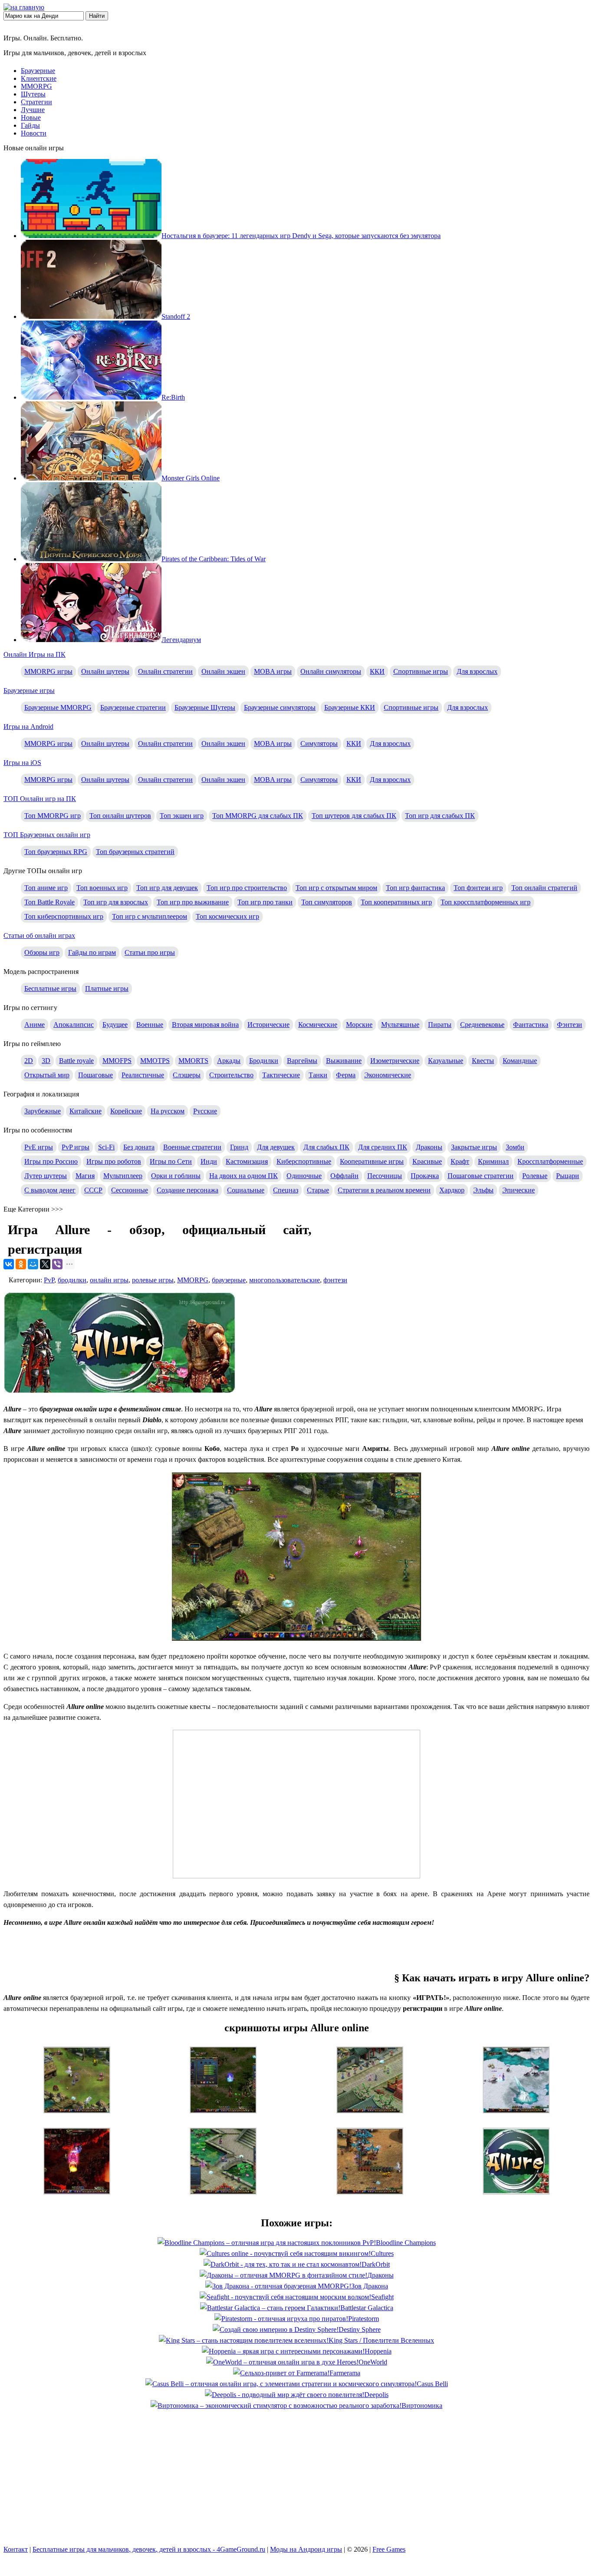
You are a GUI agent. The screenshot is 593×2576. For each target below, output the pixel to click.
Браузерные (38, 71)
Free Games (389, 2549)
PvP (49, 1280)
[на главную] (24, 7)
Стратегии (36, 102)
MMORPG (36, 86)
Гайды (30, 125)
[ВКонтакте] (9, 1264)
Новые (31, 118)
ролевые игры (153, 1280)
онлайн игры (109, 1280)
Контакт (16, 2549)
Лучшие (33, 110)
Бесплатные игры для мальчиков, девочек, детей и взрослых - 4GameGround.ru (149, 2549)
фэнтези (335, 1280)
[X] (45, 1264)
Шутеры (33, 94)
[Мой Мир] (33, 1264)
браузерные (229, 1280)
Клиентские (39, 78)
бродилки (72, 1280)
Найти (97, 16)
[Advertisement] (296, 1948)
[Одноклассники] (21, 1264)
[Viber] (57, 1264)
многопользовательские (285, 1280)
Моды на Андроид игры (306, 2549)
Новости (34, 133)
